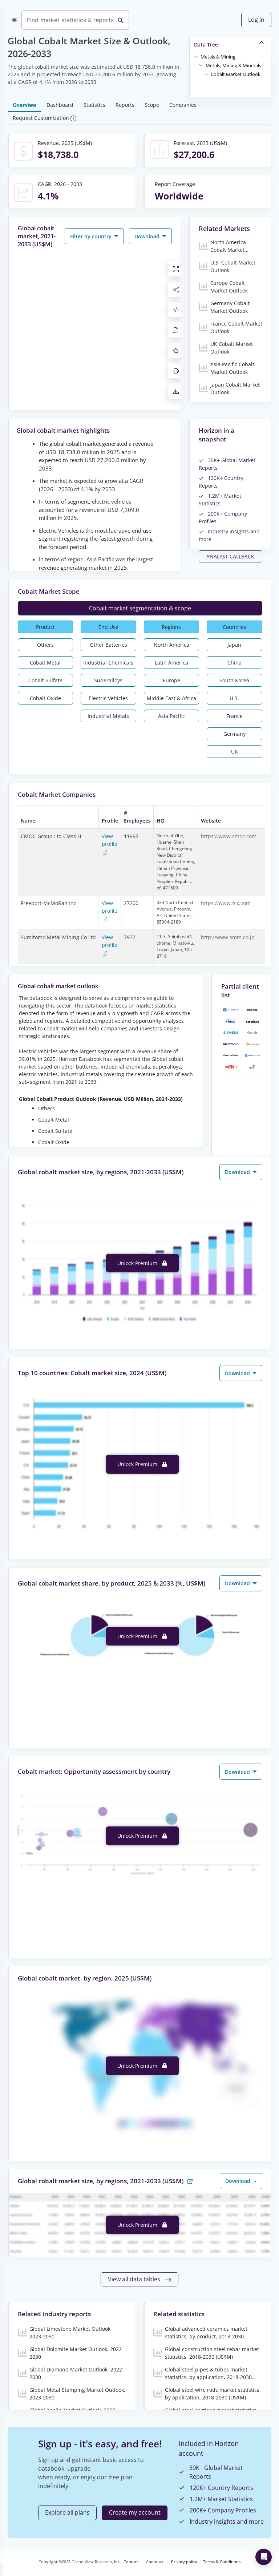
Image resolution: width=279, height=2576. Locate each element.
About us (155, 2562)
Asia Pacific (171, 716)
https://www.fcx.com (226, 903)
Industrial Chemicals (108, 663)
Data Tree (206, 45)
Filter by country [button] (92, 236)
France (234, 716)
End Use (108, 627)
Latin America (171, 663)
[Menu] (15, 20)
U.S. (234, 698)
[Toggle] (196, 56)
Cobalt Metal (45, 663)
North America (171, 645)
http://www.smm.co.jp (228, 937)
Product (45, 627)
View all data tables (135, 2279)
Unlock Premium (138, 1263)
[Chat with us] (264, 2557)
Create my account (135, 2512)
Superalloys (108, 680)
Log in (256, 20)
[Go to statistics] (190, 2181)
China (234, 663)
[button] (218, 56)
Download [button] (148, 236)
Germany (234, 734)
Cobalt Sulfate (45, 680)
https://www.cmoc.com (229, 836)
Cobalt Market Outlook (236, 74)
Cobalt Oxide (45, 698)
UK (234, 752)
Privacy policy (184, 2562)
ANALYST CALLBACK (230, 556)
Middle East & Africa (171, 698)
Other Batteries (108, 645)
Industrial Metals (108, 716)
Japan (234, 645)
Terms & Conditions (222, 2562)
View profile (110, 840)
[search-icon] (121, 20)
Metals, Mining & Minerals (233, 65)
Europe (171, 680)
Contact (131, 2562)
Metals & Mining (218, 57)
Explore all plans (67, 2512)
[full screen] (176, 269)
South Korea (234, 680)
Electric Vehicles (108, 698)
